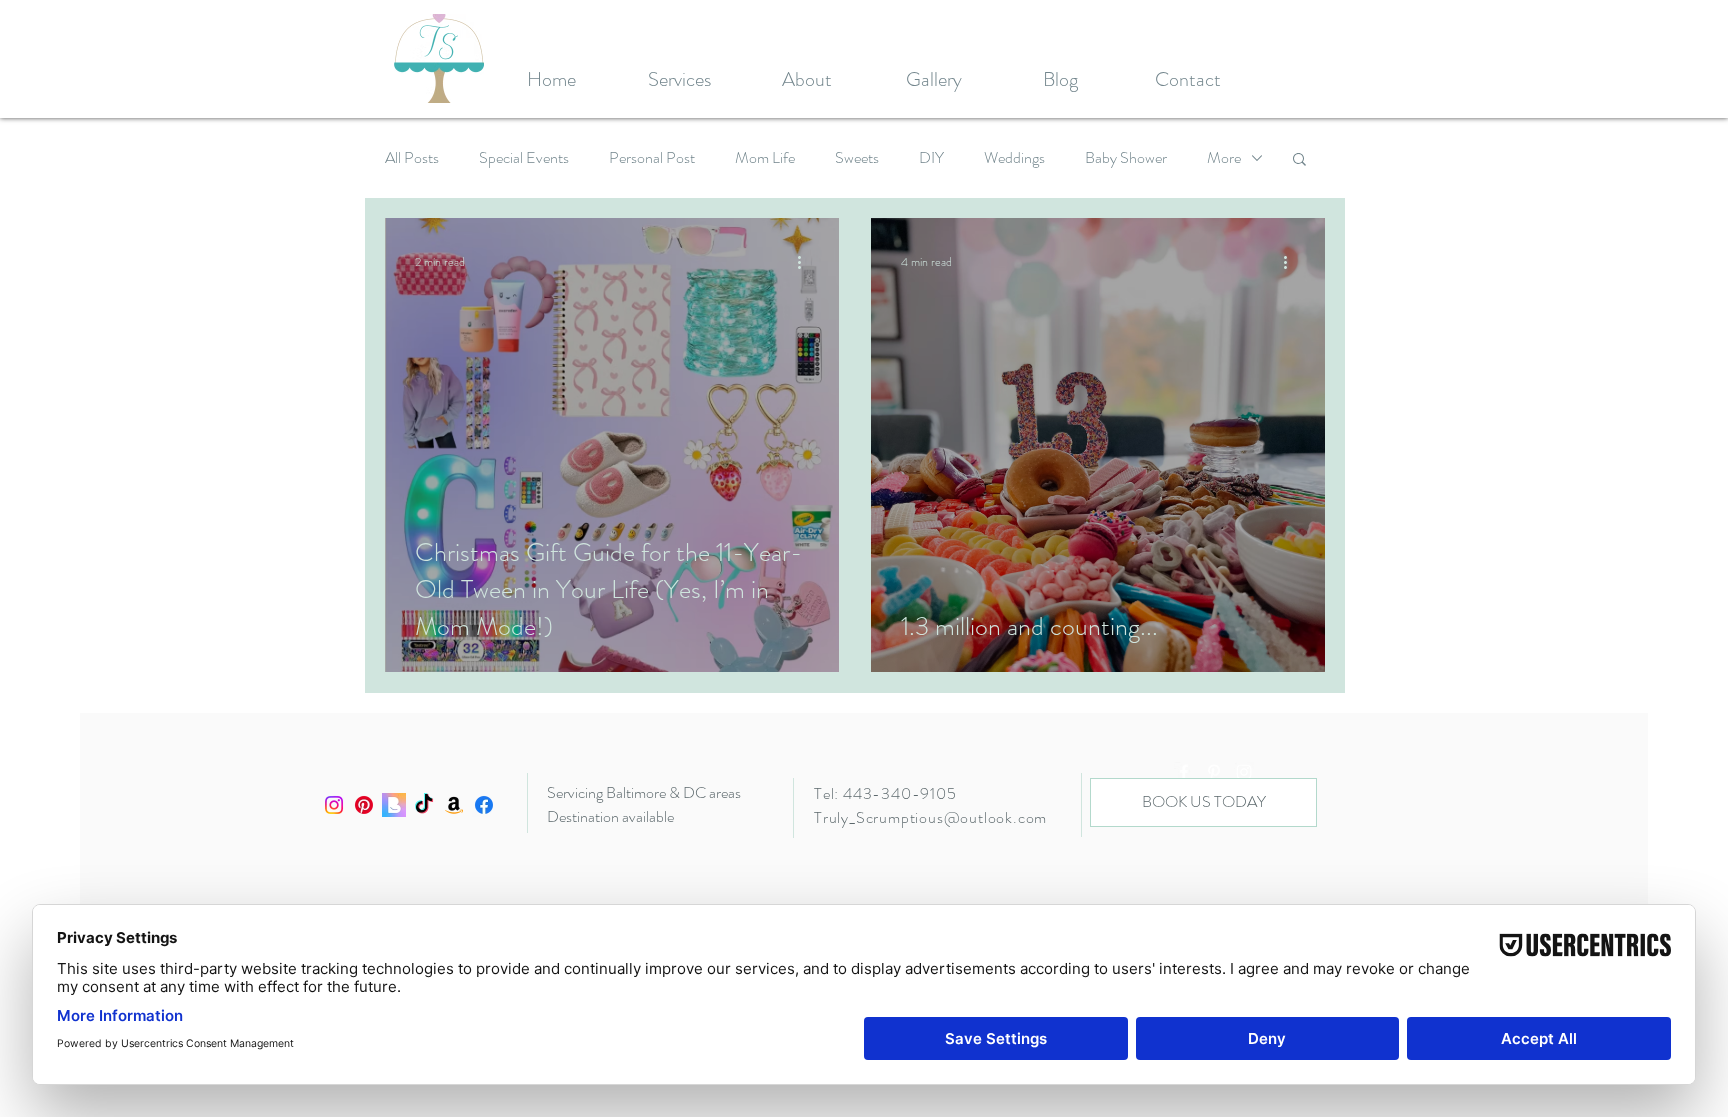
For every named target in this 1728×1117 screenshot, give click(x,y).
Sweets (857, 158)
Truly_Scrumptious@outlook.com (930, 817)
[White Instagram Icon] (1244, 772)
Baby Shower (1126, 158)
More (1224, 158)
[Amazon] (454, 805)
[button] (1299, 160)
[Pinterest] (364, 805)
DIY (931, 158)
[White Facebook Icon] (1184, 772)
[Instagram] (334, 805)
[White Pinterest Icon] (1214, 772)
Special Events (524, 158)
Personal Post (652, 158)
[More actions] (806, 262)
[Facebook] (484, 805)
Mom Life (765, 158)
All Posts (412, 158)
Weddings (1014, 158)
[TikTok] (424, 805)
